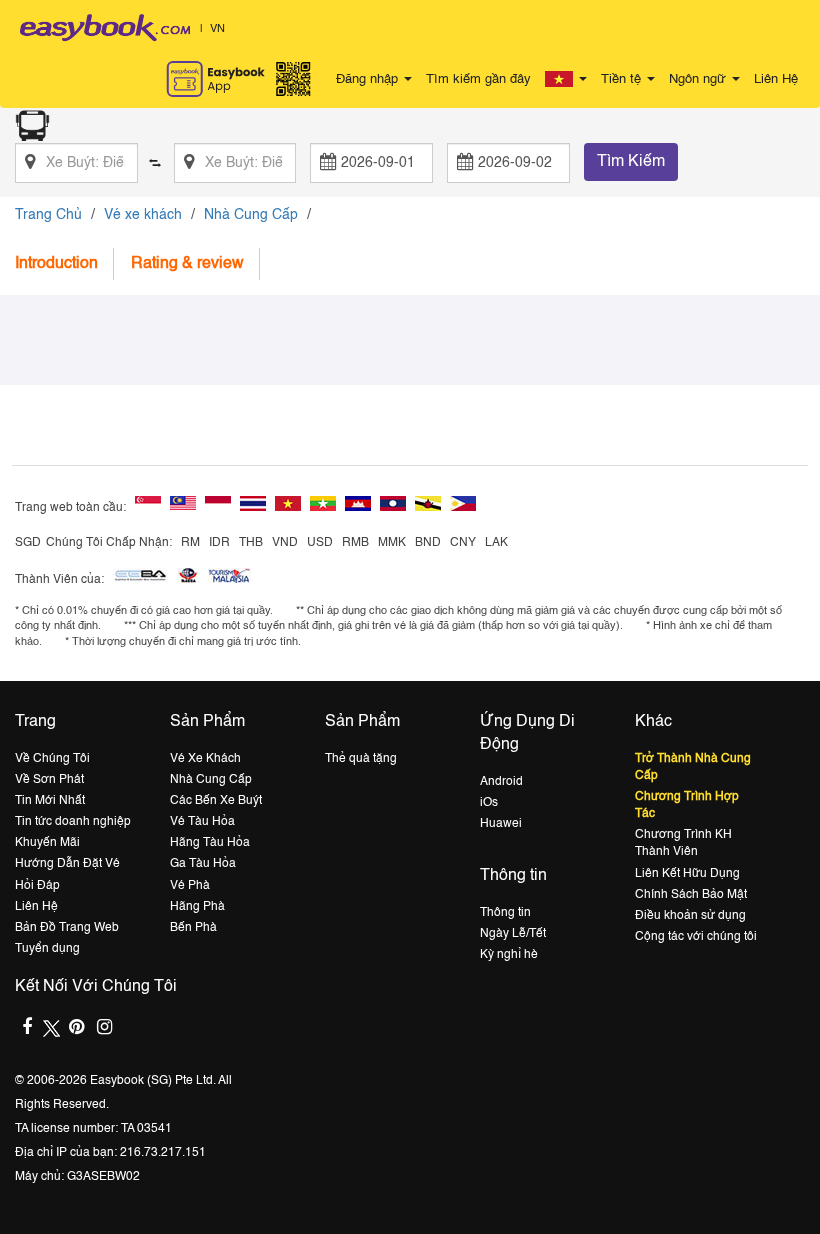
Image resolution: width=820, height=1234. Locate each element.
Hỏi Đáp (37, 886)
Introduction (56, 264)
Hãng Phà (197, 907)
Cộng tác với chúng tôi (696, 937)
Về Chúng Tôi (52, 759)
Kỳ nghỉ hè (509, 955)
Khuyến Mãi (47, 843)
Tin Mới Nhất (50, 801)
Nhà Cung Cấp (251, 215)
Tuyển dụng (47, 949)
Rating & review (187, 264)
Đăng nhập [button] (369, 79)
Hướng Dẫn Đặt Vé (67, 864)
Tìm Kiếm (631, 162)
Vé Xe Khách (205, 759)
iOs (489, 803)
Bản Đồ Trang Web (67, 928)
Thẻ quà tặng (361, 759)
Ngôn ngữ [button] (699, 79)
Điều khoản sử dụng (690, 916)
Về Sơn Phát (49, 780)
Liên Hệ (776, 79)
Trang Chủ (48, 215)
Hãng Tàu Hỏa (210, 843)
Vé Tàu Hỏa (202, 822)
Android (501, 782)
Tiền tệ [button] (623, 79)
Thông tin (505, 913)
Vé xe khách (143, 215)
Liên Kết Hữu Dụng (687, 874)
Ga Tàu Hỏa (203, 864)
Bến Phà (193, 928)
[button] (566, 80)
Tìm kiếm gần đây (478, 79)
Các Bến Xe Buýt (216, 801)
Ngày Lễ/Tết (513, 934)
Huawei (501, 824)
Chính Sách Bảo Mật (691, 895)
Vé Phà (190, 886)
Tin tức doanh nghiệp (73, 822)
